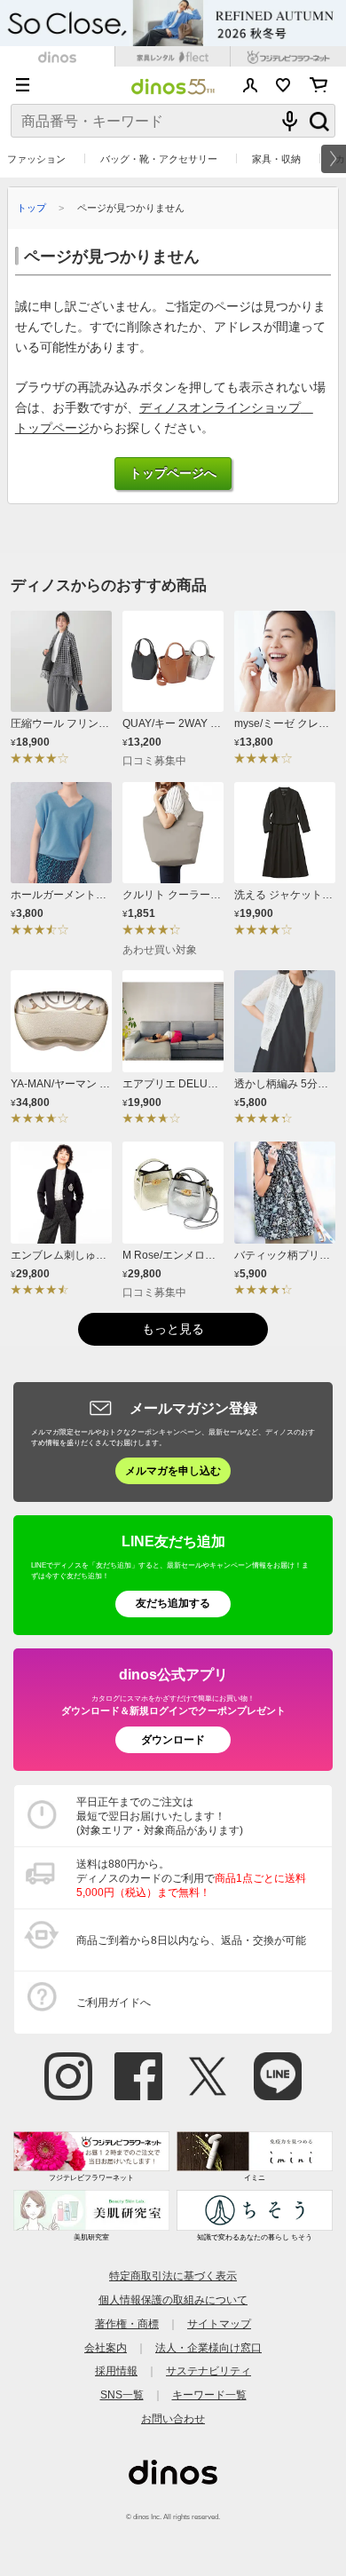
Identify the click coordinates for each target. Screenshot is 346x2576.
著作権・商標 (127, 2323)
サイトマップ (219, 2323)
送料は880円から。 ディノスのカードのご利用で (191, 1878)
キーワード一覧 (209, 2394)
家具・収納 (276, 159)
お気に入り (283, 85)
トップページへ (173, 474)
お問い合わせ (173, 2418)
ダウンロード (173, 1739)
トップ (31, 208)
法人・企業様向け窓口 (208, 2347)
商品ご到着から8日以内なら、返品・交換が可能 (191, 1940)
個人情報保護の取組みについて (173, 2299)
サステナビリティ (208, 2371)
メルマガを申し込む (173, 1470)
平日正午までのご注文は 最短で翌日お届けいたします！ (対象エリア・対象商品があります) (160, 1816)
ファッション (36, 159)
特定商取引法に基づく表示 (173, 2276)
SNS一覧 (122, 2394)
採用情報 (116, 2371)
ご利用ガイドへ (114, 2002)
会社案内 (106, 2347)
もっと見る (173, 1329)
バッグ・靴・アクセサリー (159, 159)
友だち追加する (173, 1603)
